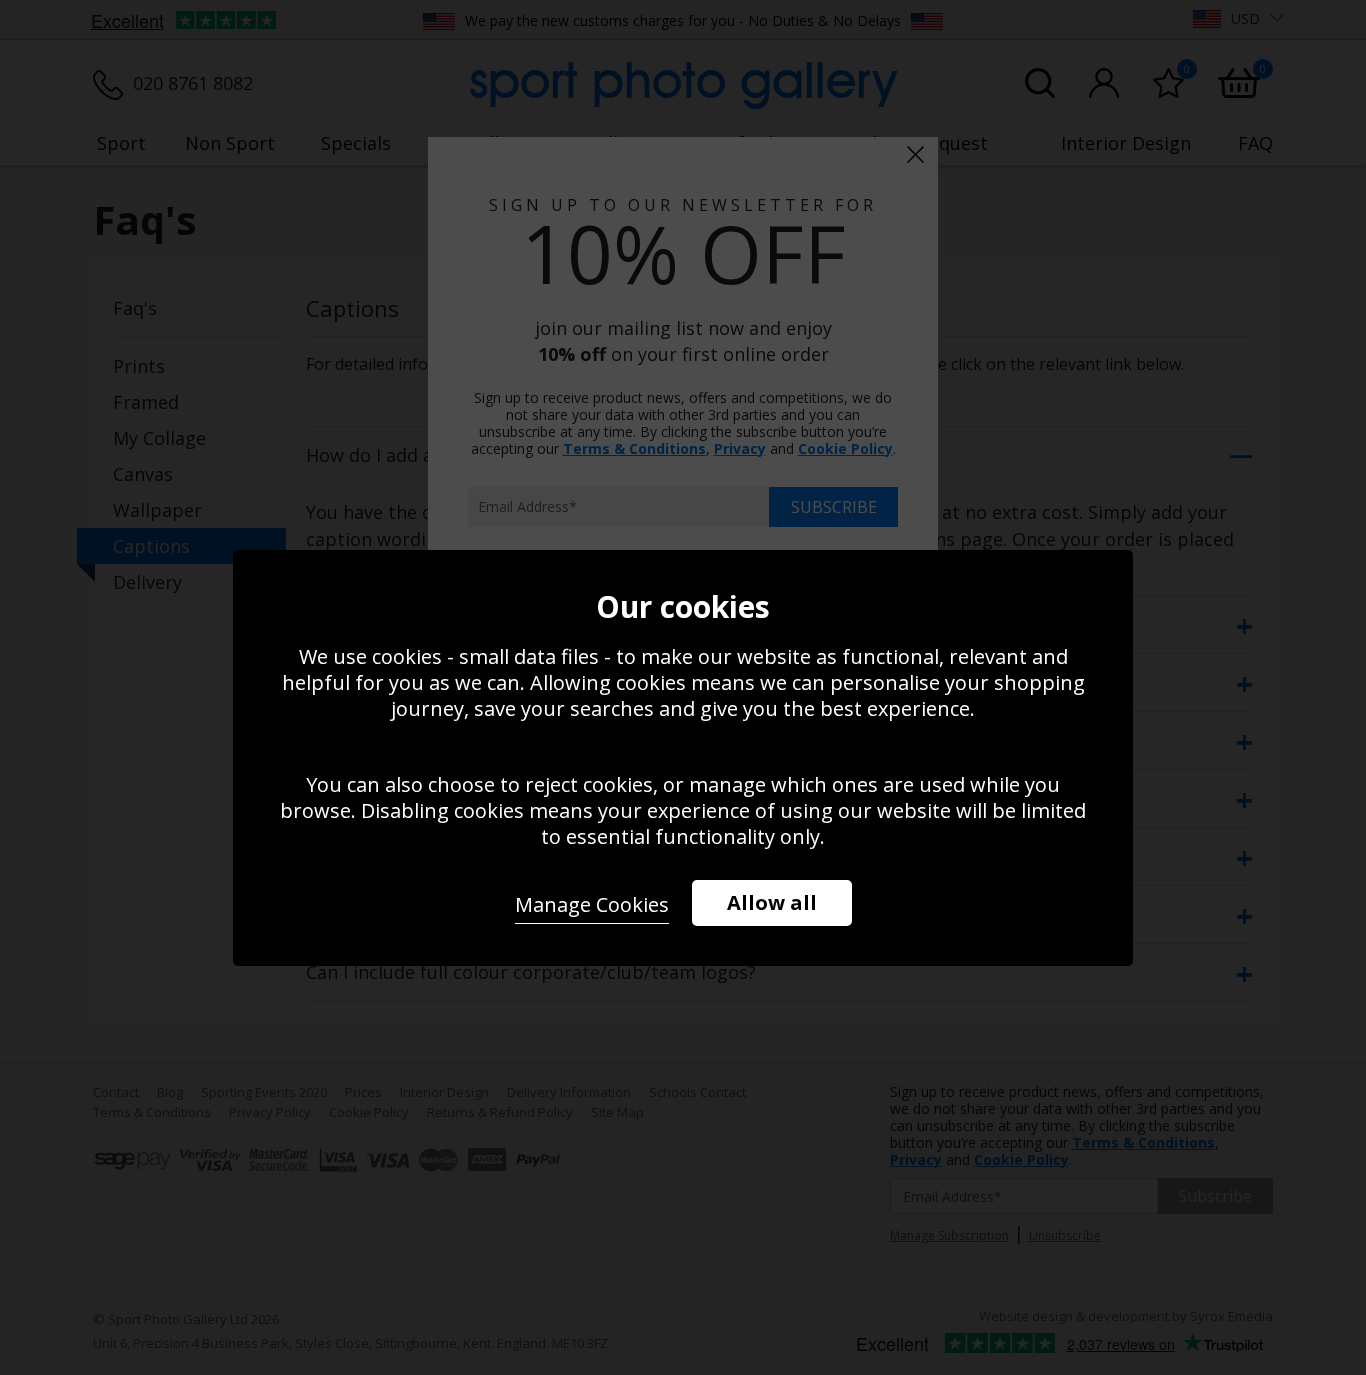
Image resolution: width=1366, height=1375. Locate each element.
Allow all (772, 902)
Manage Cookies (592, 904)
